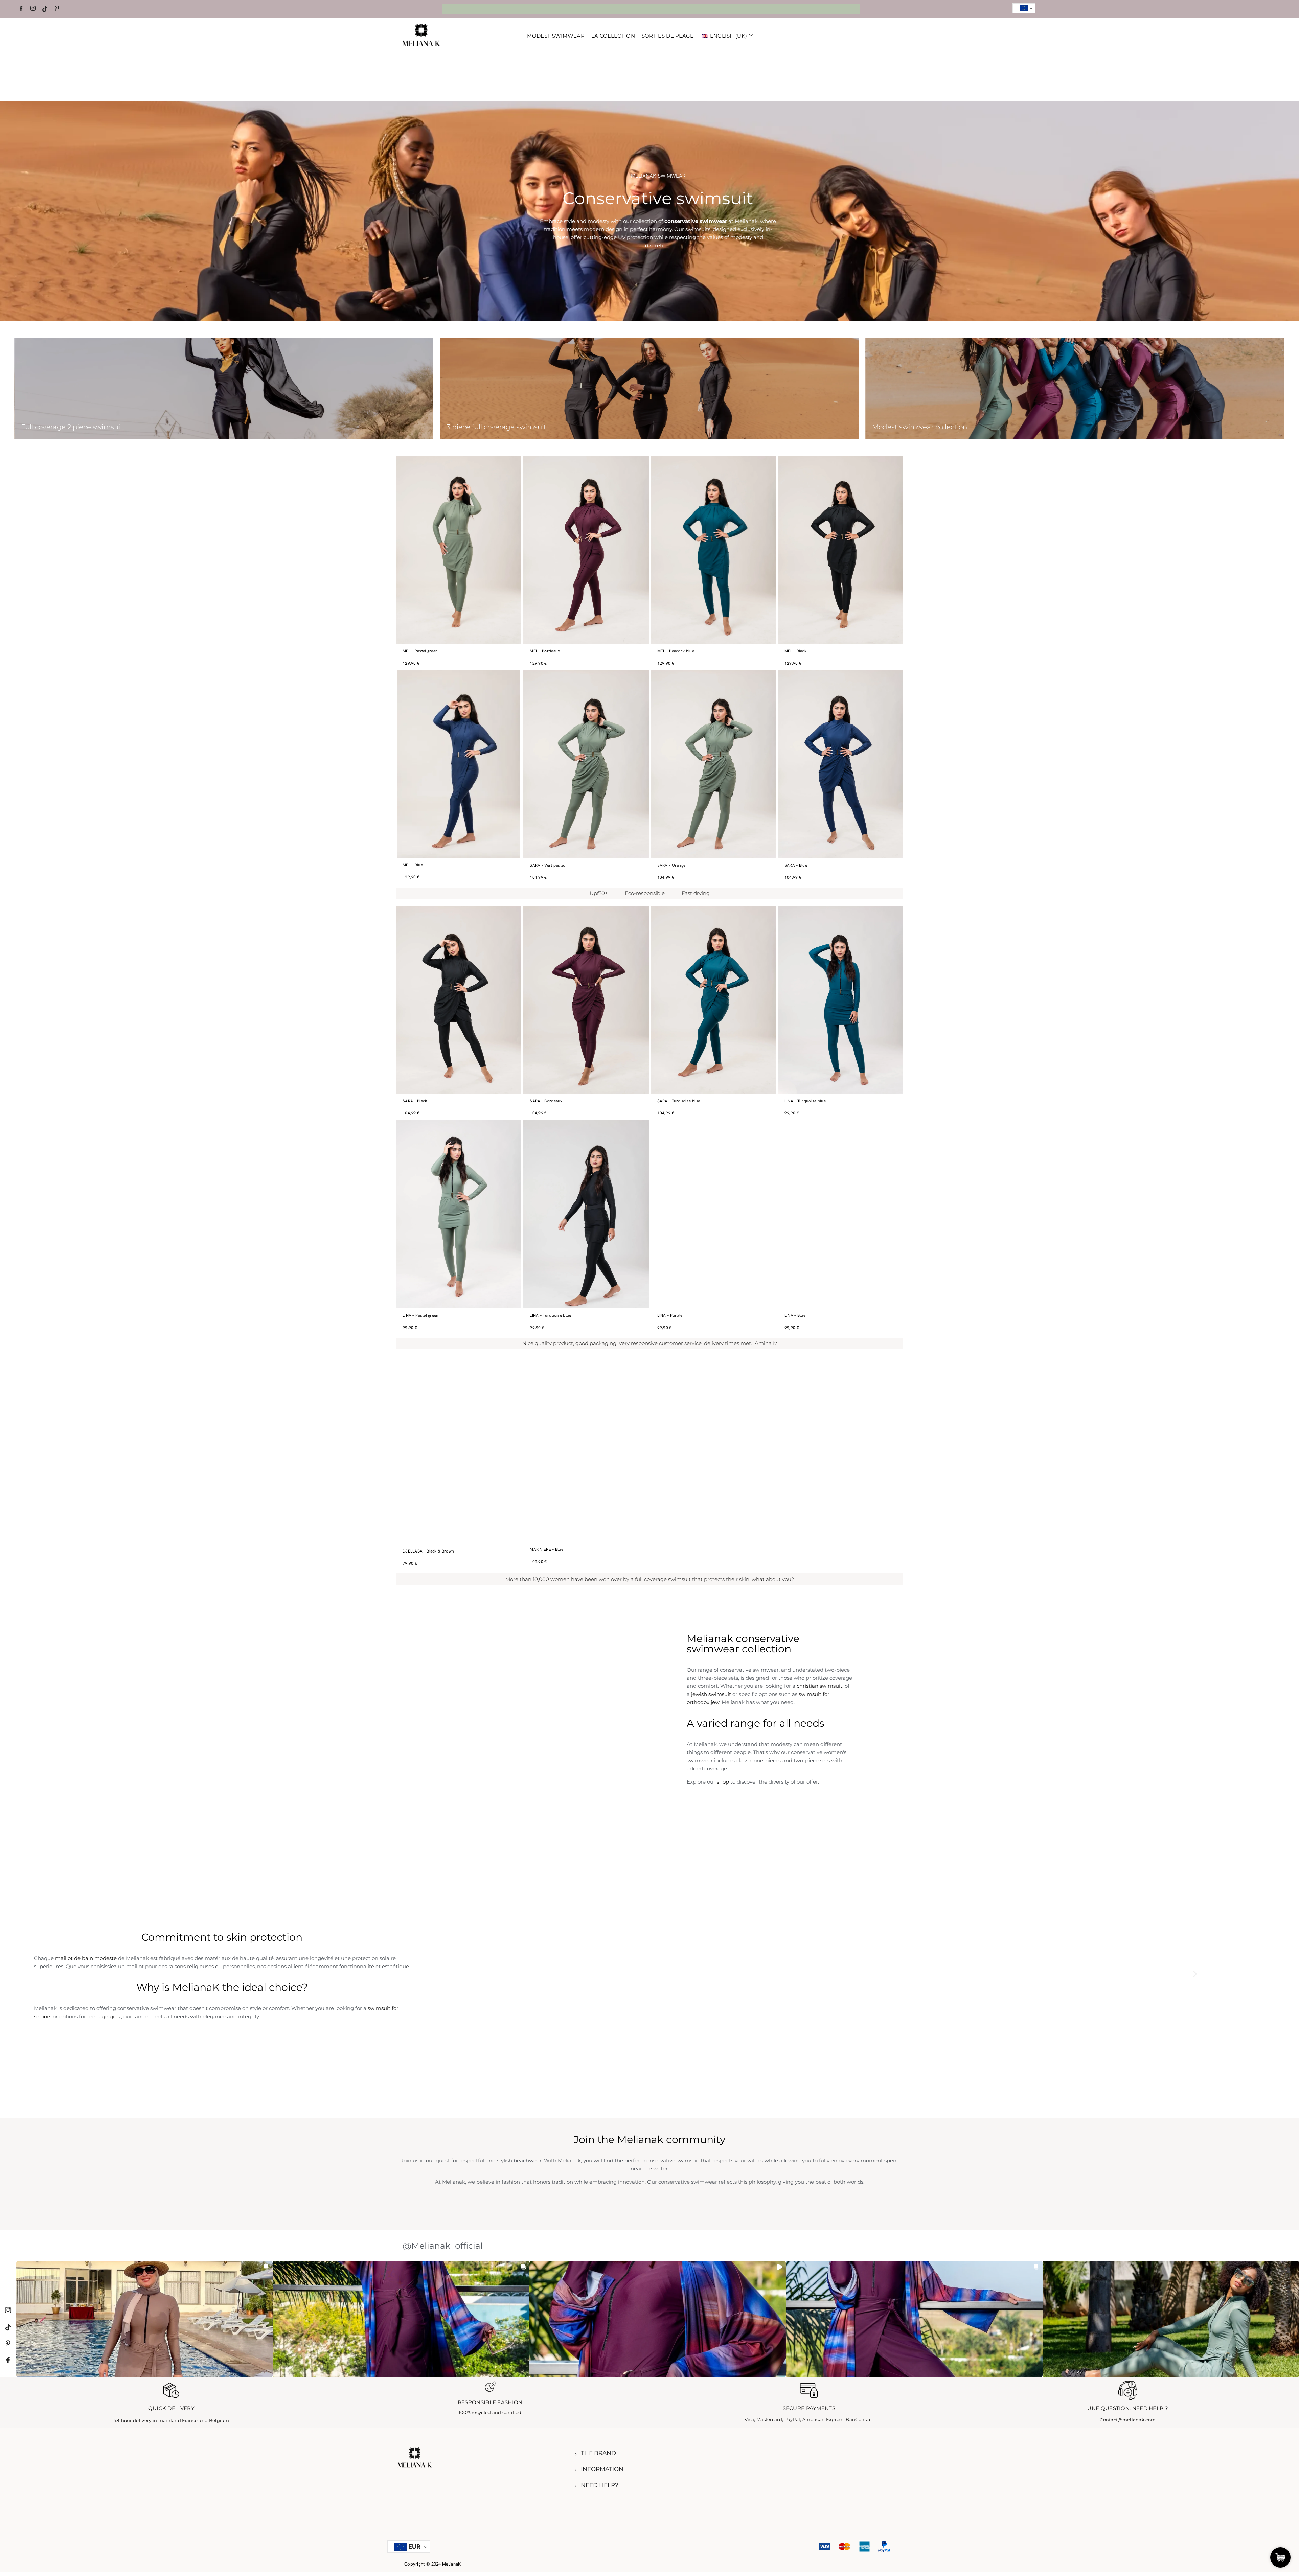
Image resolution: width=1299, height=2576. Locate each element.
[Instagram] (34, 9)
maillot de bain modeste (86, 1958)
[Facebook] (22, 9)
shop (723, 1782)
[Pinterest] (58, 9)
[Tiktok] (46, 9)
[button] (1195, 1974)
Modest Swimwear (556, 36)
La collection (613, 36)
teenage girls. (104, 2016)
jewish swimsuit (711, 1694)
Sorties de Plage (668, 36)
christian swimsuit (819, 1686)
